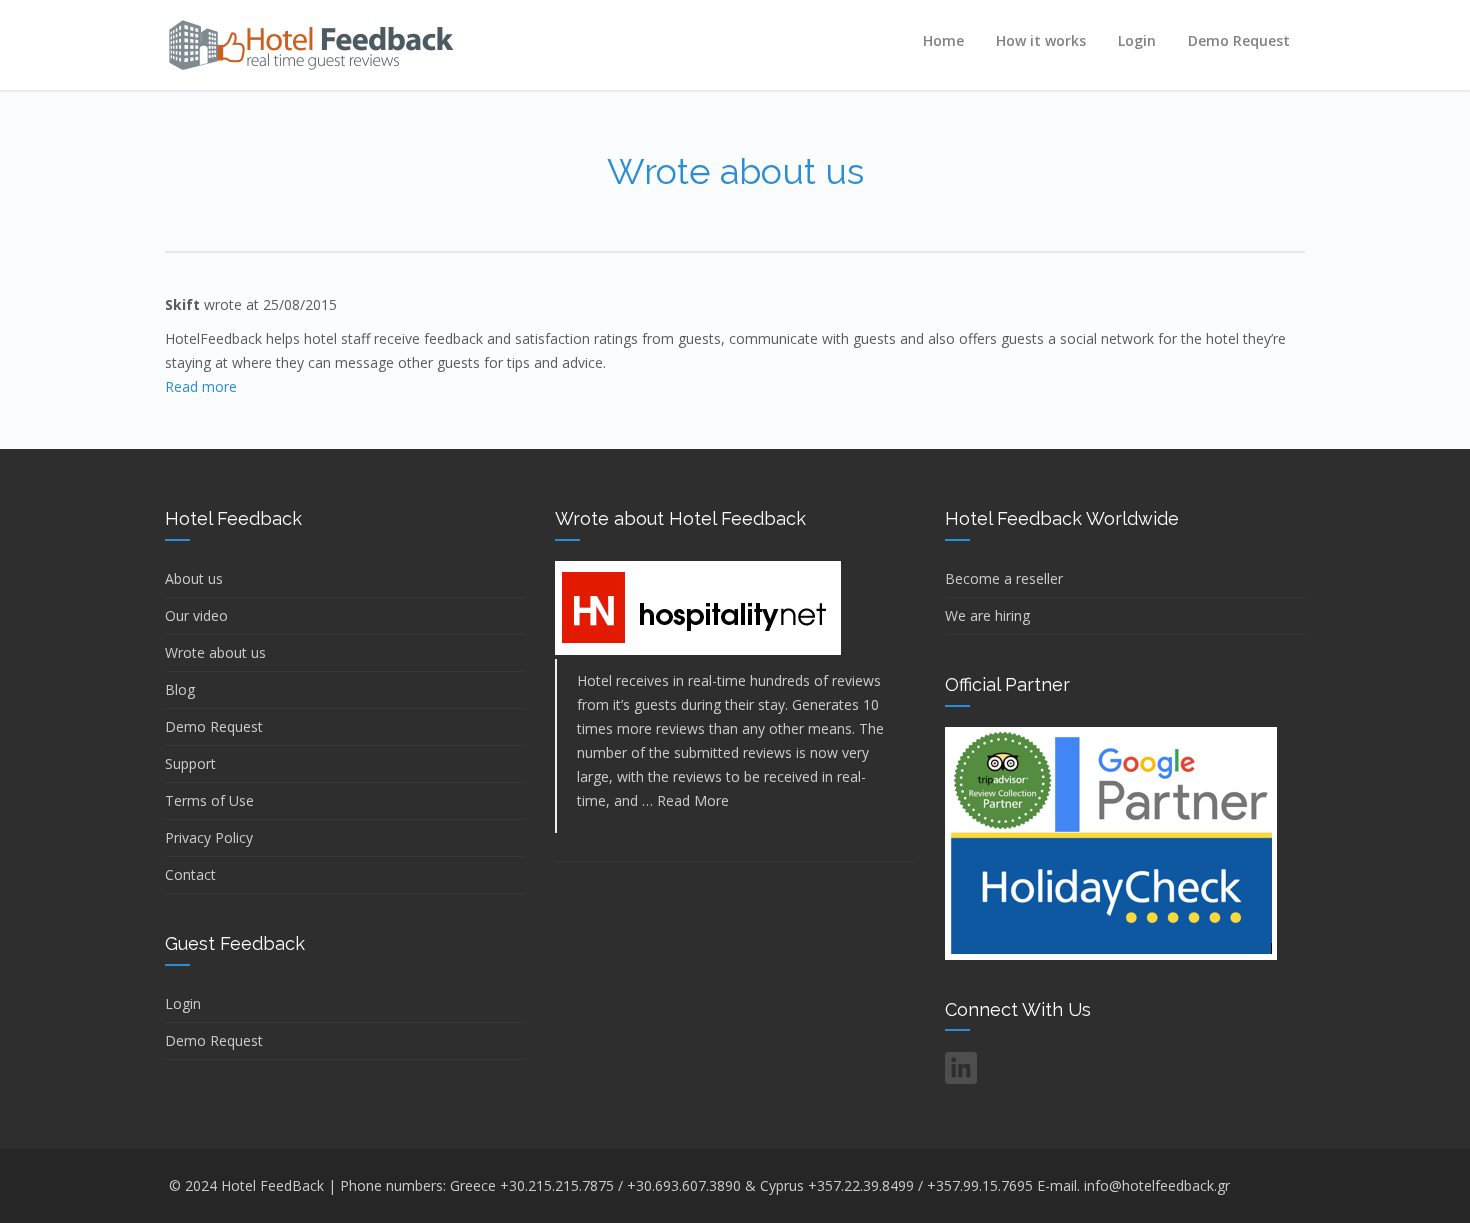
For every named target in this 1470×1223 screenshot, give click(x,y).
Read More (693, 800)
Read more (201, 386)
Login (1137, 40)
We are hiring (987, 615)
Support (190, 763)
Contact (190, 874)
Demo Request (1239, 40)
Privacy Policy (209, 837)
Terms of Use (209, 800)
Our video (196, 615)
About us (194, 578)
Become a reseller (1004, 578)
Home (943, 40)
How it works (1041, 40)
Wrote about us (215, 652)
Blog (180, 689)
